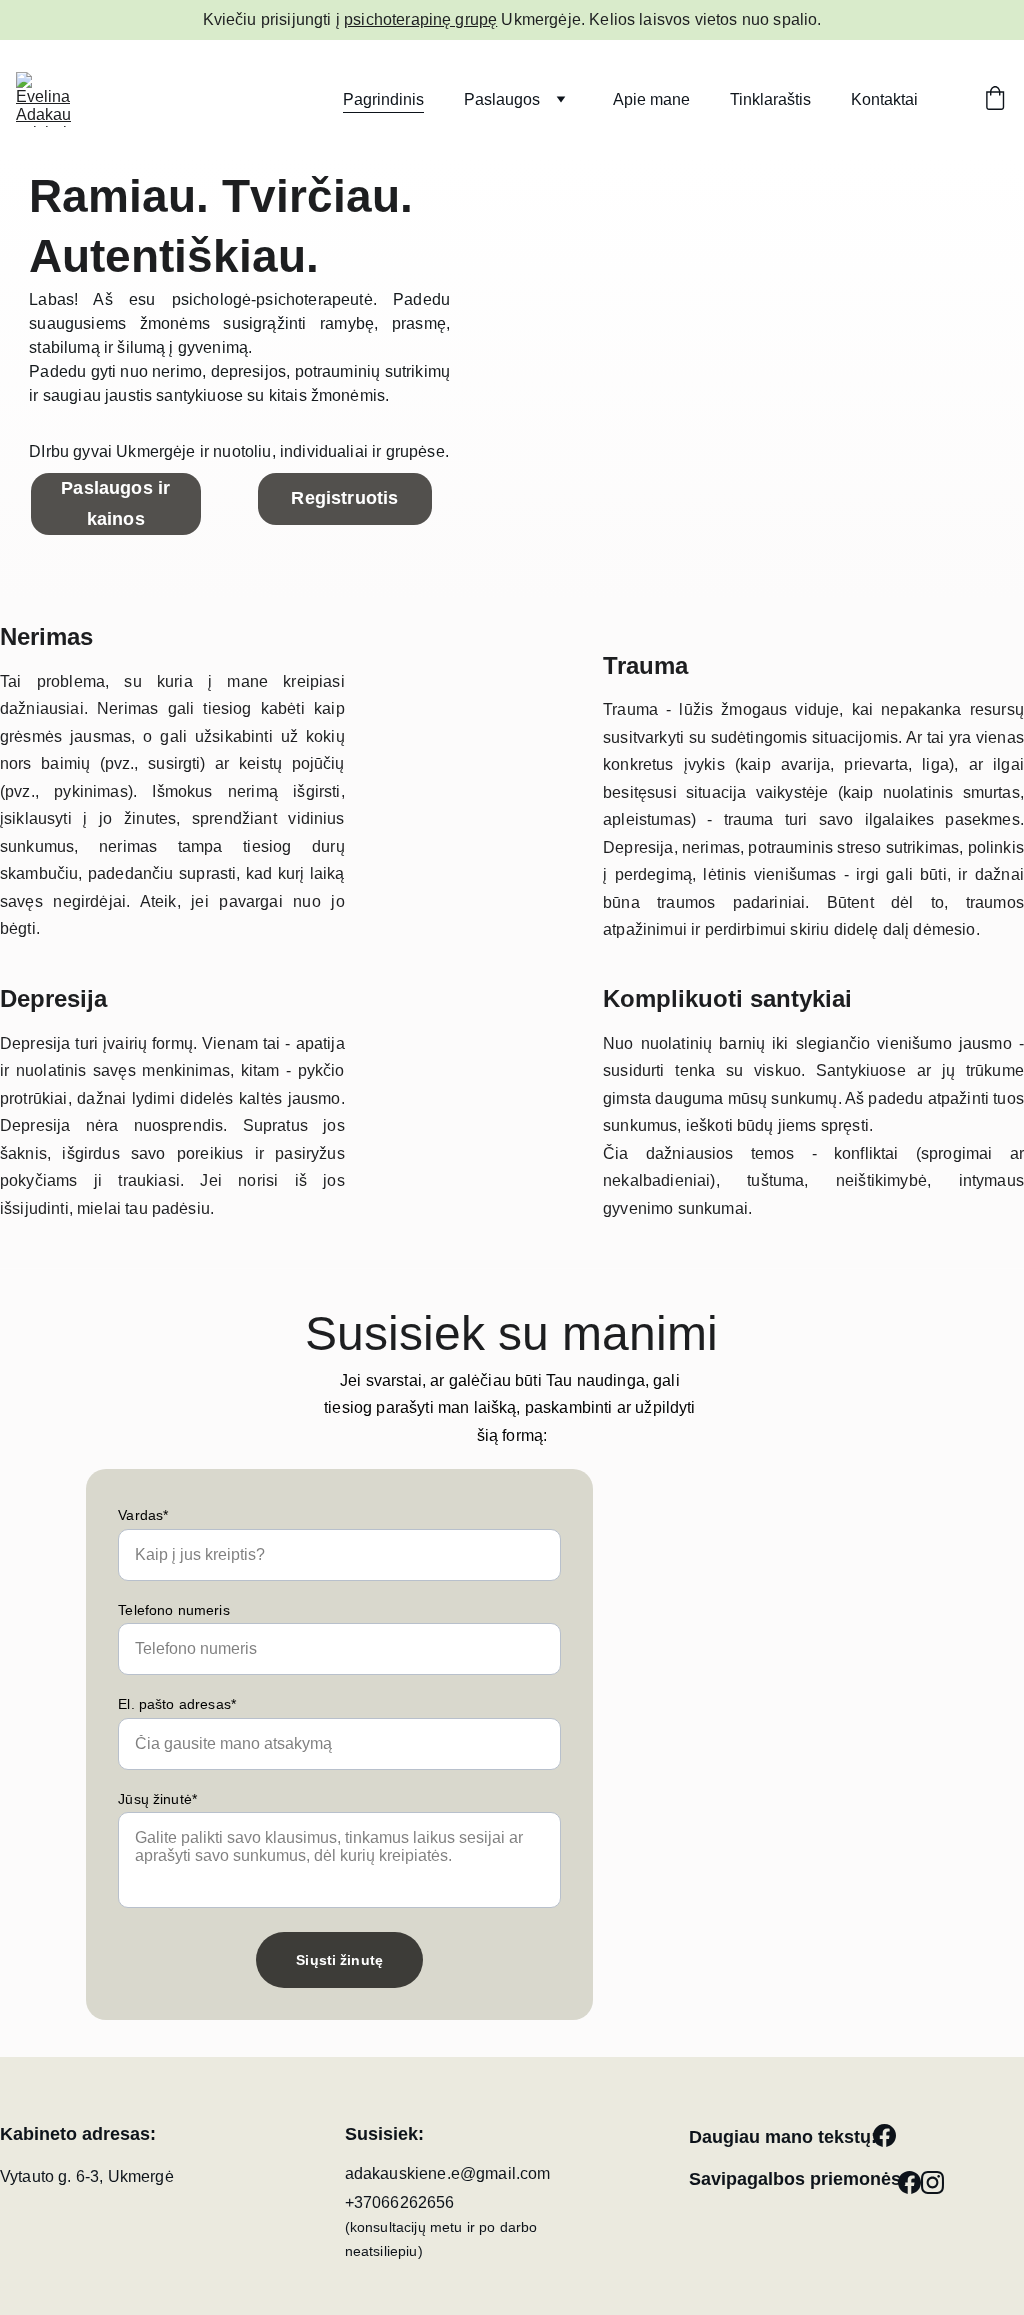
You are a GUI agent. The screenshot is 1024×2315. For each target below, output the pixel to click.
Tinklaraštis (770, 99)
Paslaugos (502, 99)
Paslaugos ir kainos (115, 503)
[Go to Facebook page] (884, 2135)
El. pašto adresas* (177, 1704)
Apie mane (651, 99)
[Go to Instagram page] (932, 2183)
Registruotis (344, 498)
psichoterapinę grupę (420, 19)
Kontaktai (884, 99)
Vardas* (143, 1515)
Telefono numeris (174, 1610)
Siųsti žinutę (339, 1960)
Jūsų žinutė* (157, 1799)
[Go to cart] (995, 100)
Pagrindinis (383, 99)
